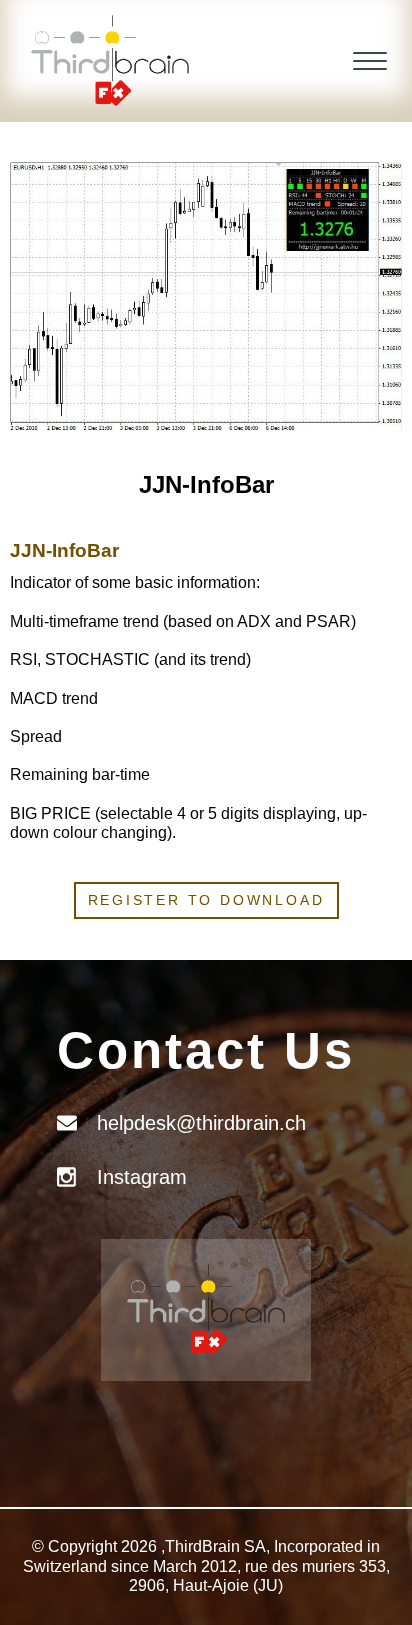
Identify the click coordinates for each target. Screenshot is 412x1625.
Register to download (206, 900)
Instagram (142, 1177)
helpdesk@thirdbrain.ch (201, 1123)
